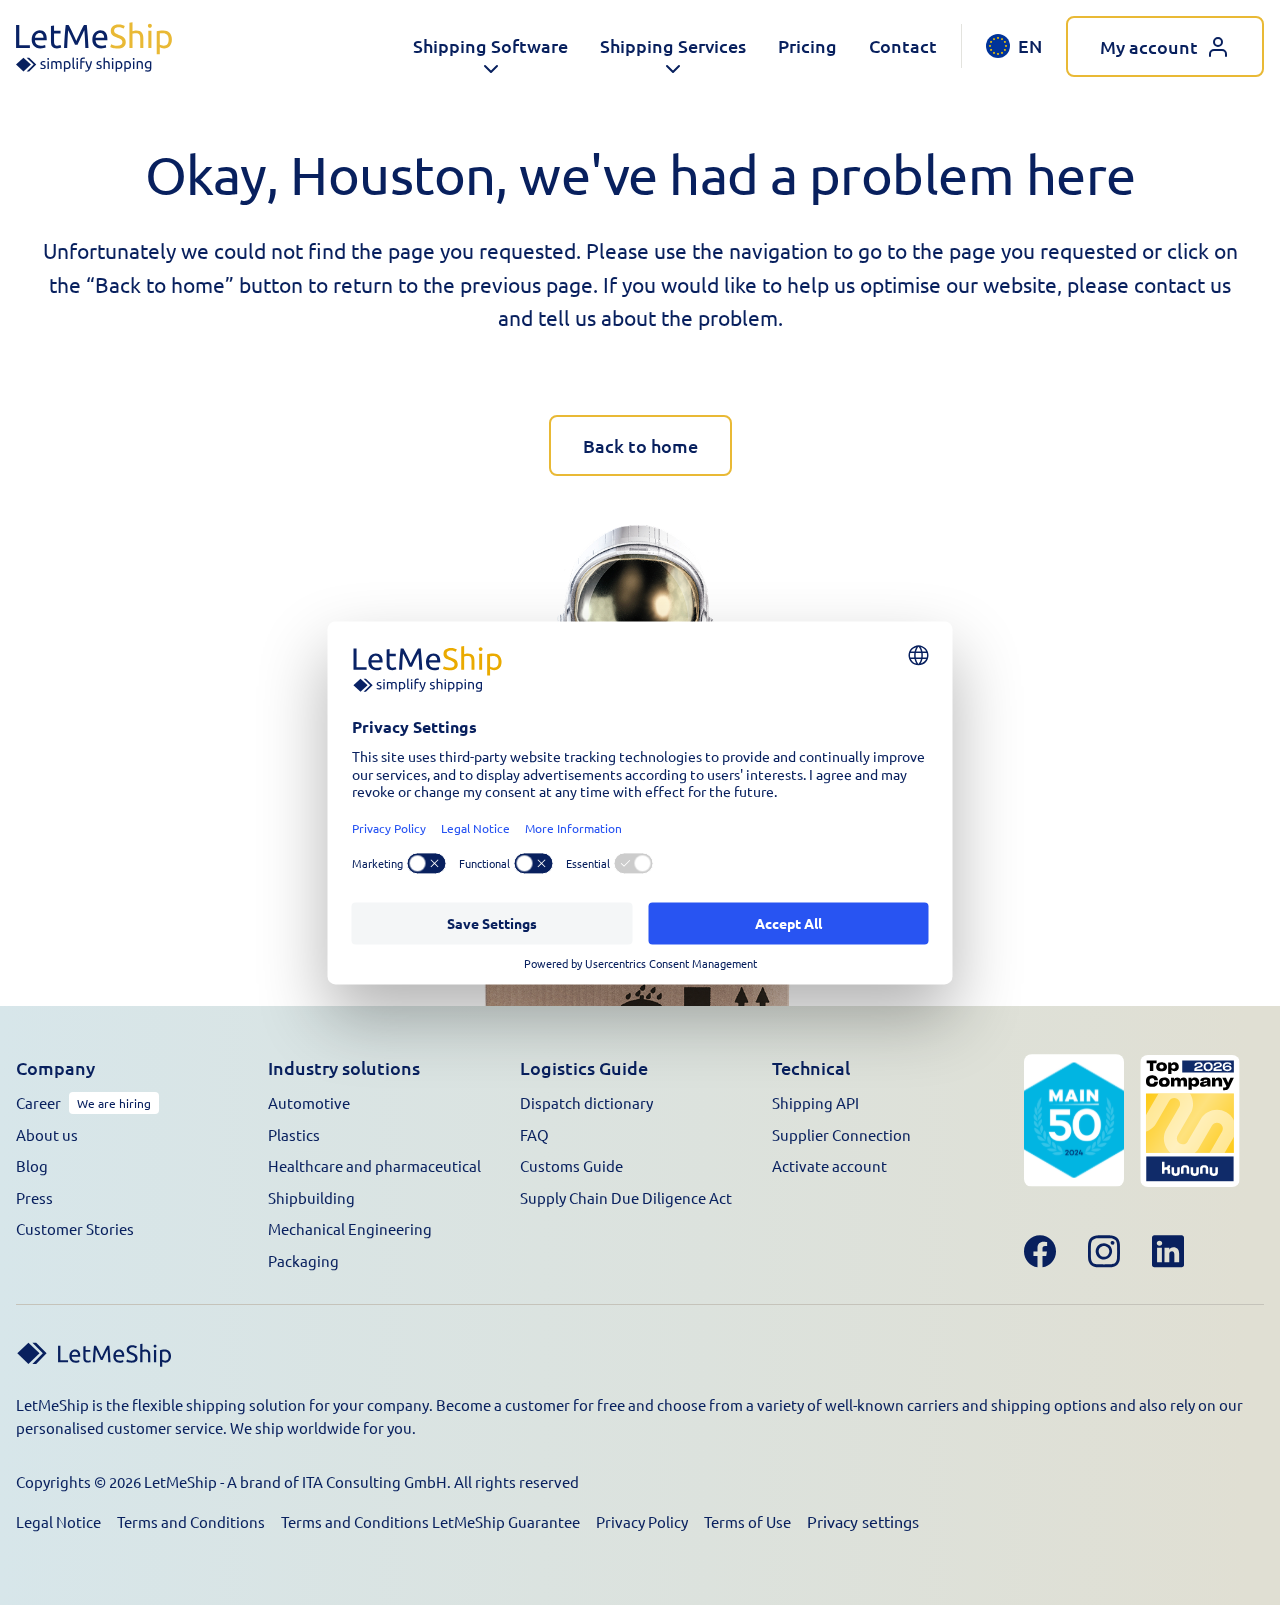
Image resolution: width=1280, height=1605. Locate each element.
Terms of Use (747, 1521)
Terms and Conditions (191, 1521)
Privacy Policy (642, 1521)
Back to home (640, 445)
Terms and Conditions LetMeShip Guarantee (430, 1521)
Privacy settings (863, 1521)
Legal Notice (58, 1521)
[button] (490, 46)
